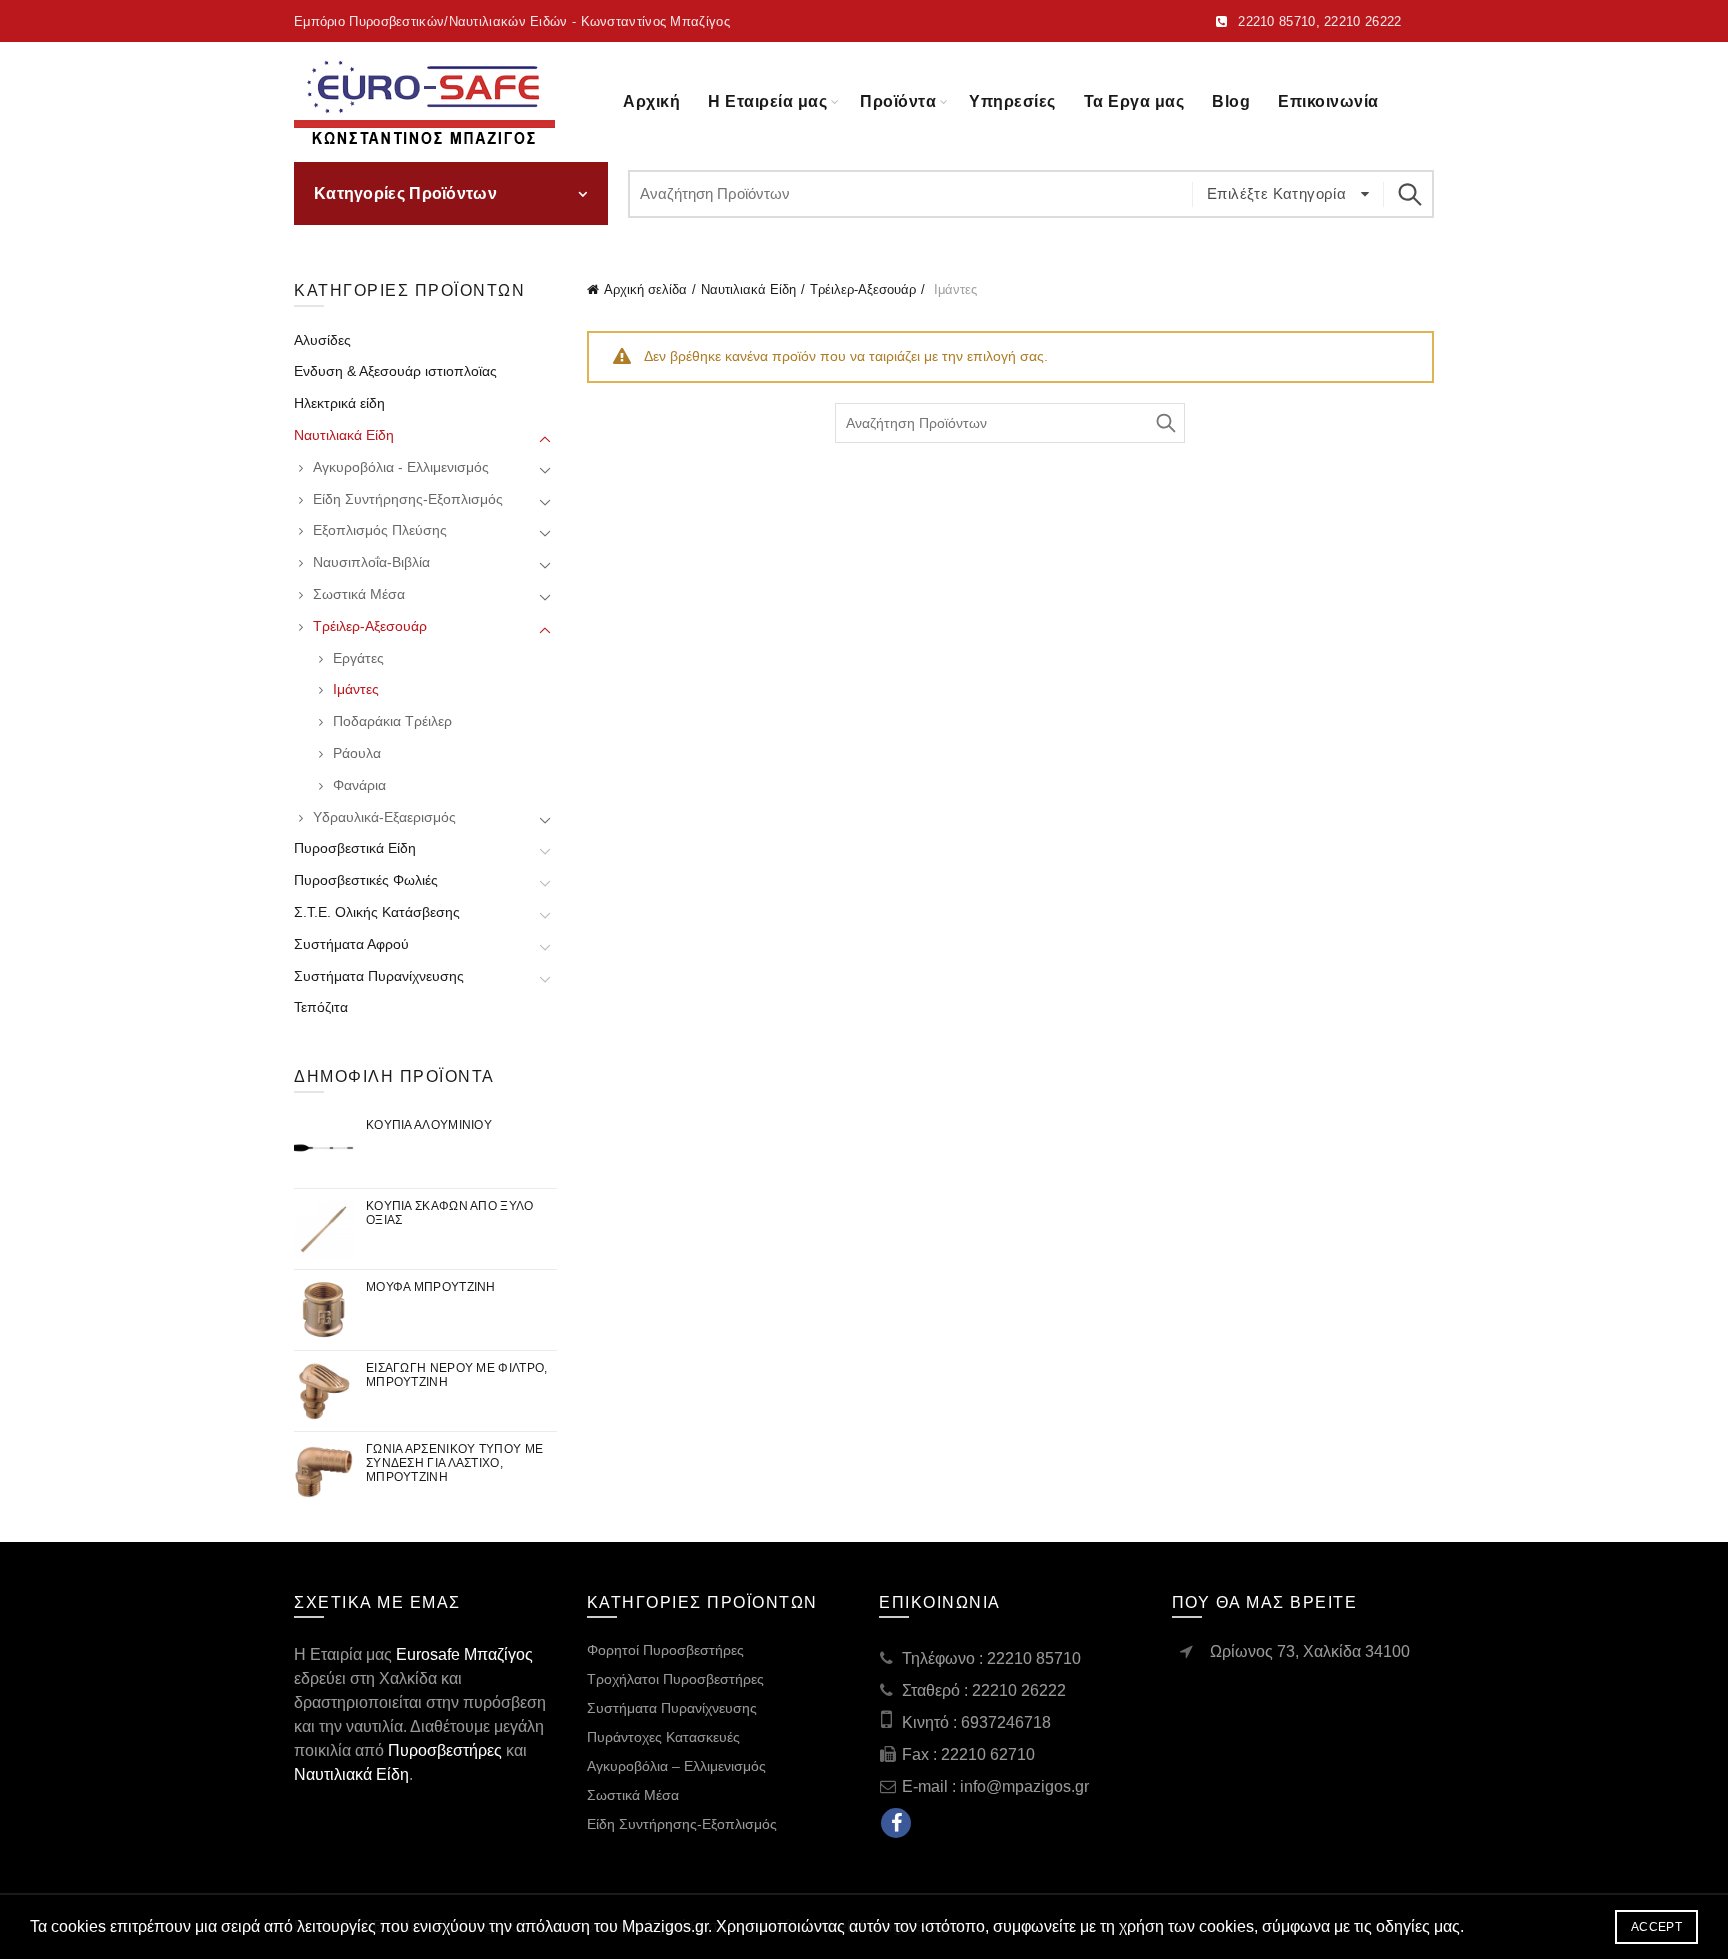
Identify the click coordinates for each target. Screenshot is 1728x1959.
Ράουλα (357, 753)
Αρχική (651, 101)
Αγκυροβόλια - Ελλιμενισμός (401, 467)
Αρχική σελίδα (645, 289)
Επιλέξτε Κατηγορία (1279, 193)
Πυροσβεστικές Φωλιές (366, 880)
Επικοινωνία (1328, 101)
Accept (1656, 1927)
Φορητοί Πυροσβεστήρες (665, 1650)
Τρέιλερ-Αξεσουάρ (863, 289)
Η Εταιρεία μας (767, 101)
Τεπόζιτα (321, 1007)
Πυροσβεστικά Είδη (355, 848)
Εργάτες (358, 658)
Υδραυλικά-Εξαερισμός (384, 817)
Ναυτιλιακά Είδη (748, 289)
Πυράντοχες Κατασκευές (663, 1737)
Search (1409, 194)
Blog (1231, 101)
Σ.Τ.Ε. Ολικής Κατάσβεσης (377, 912)
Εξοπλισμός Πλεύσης (380, 530)
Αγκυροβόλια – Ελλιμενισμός (676, 1766)
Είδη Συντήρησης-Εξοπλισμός (408, 499)
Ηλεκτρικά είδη (339, 403)
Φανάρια (359, 785)
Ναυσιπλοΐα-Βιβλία (371, 562)
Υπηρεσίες (1012, 101)
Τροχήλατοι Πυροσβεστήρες (675, 1679)
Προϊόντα (898, 101)
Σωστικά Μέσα (359, 594)
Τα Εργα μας (1134, 101)
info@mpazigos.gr (1024, 1786)
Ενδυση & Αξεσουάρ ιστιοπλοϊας (395, 371)
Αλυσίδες (322, 340)
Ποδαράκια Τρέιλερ (392, 721)
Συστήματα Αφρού (351, 944)
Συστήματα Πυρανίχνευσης (379, 976)
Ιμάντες (356, 689)
